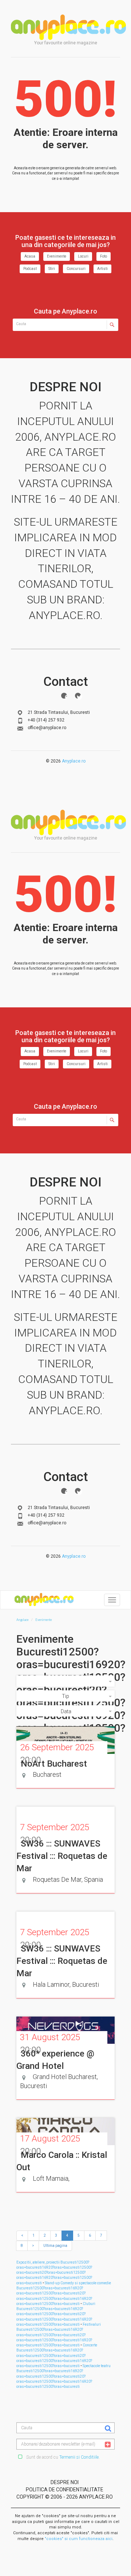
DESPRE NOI (65, 2482)
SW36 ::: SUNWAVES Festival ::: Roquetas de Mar (62, 1856)
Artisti (102, 269)
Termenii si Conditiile (79, 2457)
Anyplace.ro (74, 761)
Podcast (30, 269)
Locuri (83, 256)
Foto (104, 256)
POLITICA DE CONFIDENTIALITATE (65, 2490)
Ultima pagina (55, 2246)
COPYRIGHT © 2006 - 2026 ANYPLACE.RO (65, 2497)
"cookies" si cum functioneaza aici (79, 2539)
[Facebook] (64, 696)
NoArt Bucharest (54, 1764)
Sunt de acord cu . (62, 2457)
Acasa (30, 256)
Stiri (52, 269)
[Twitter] (78, 696)
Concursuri (76, 269)
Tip (65, 1696)
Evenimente (57, 256)
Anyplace (68, 27)
